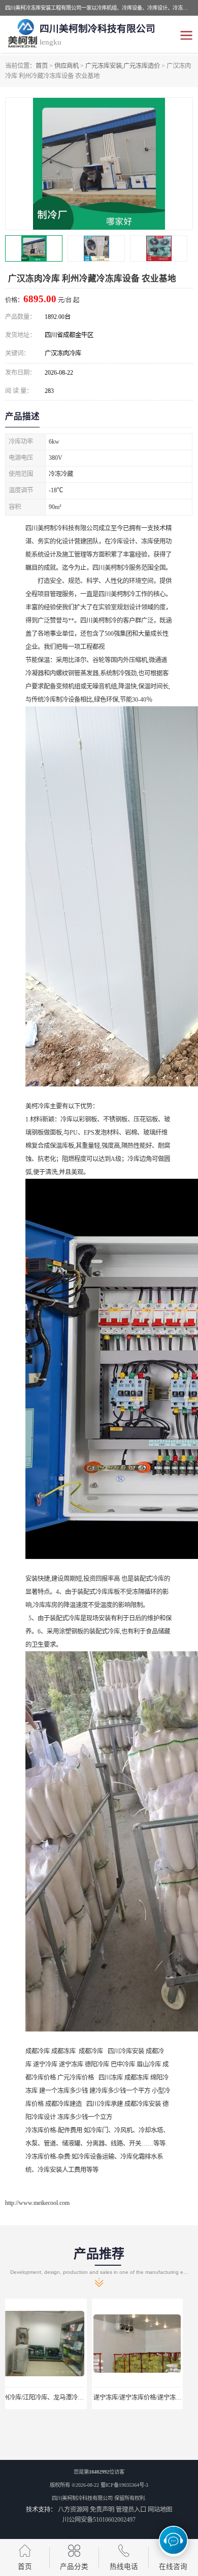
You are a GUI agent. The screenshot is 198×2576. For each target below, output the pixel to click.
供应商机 (67, 66)
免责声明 (102, 2510)
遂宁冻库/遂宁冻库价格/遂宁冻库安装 (57, 2398)
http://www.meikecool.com (37, 2203)
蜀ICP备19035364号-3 (124, 2485)
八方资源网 (73, 2510)
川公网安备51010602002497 (99, 2520)
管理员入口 (131, 2510)
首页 (42, 66)
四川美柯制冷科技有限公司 (82, 2498)
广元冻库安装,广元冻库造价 (123, 66)
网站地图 (160, 2510)
